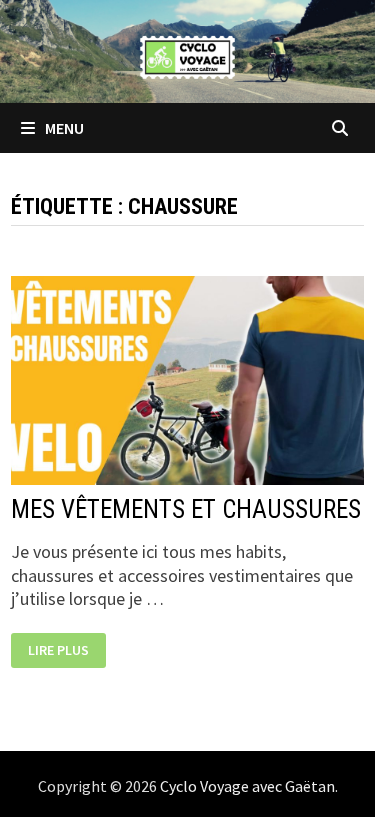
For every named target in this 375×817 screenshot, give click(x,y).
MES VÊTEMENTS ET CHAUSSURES (186, 509)
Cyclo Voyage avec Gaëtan (247, 786)
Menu (63, 128)
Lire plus (66, 651)
